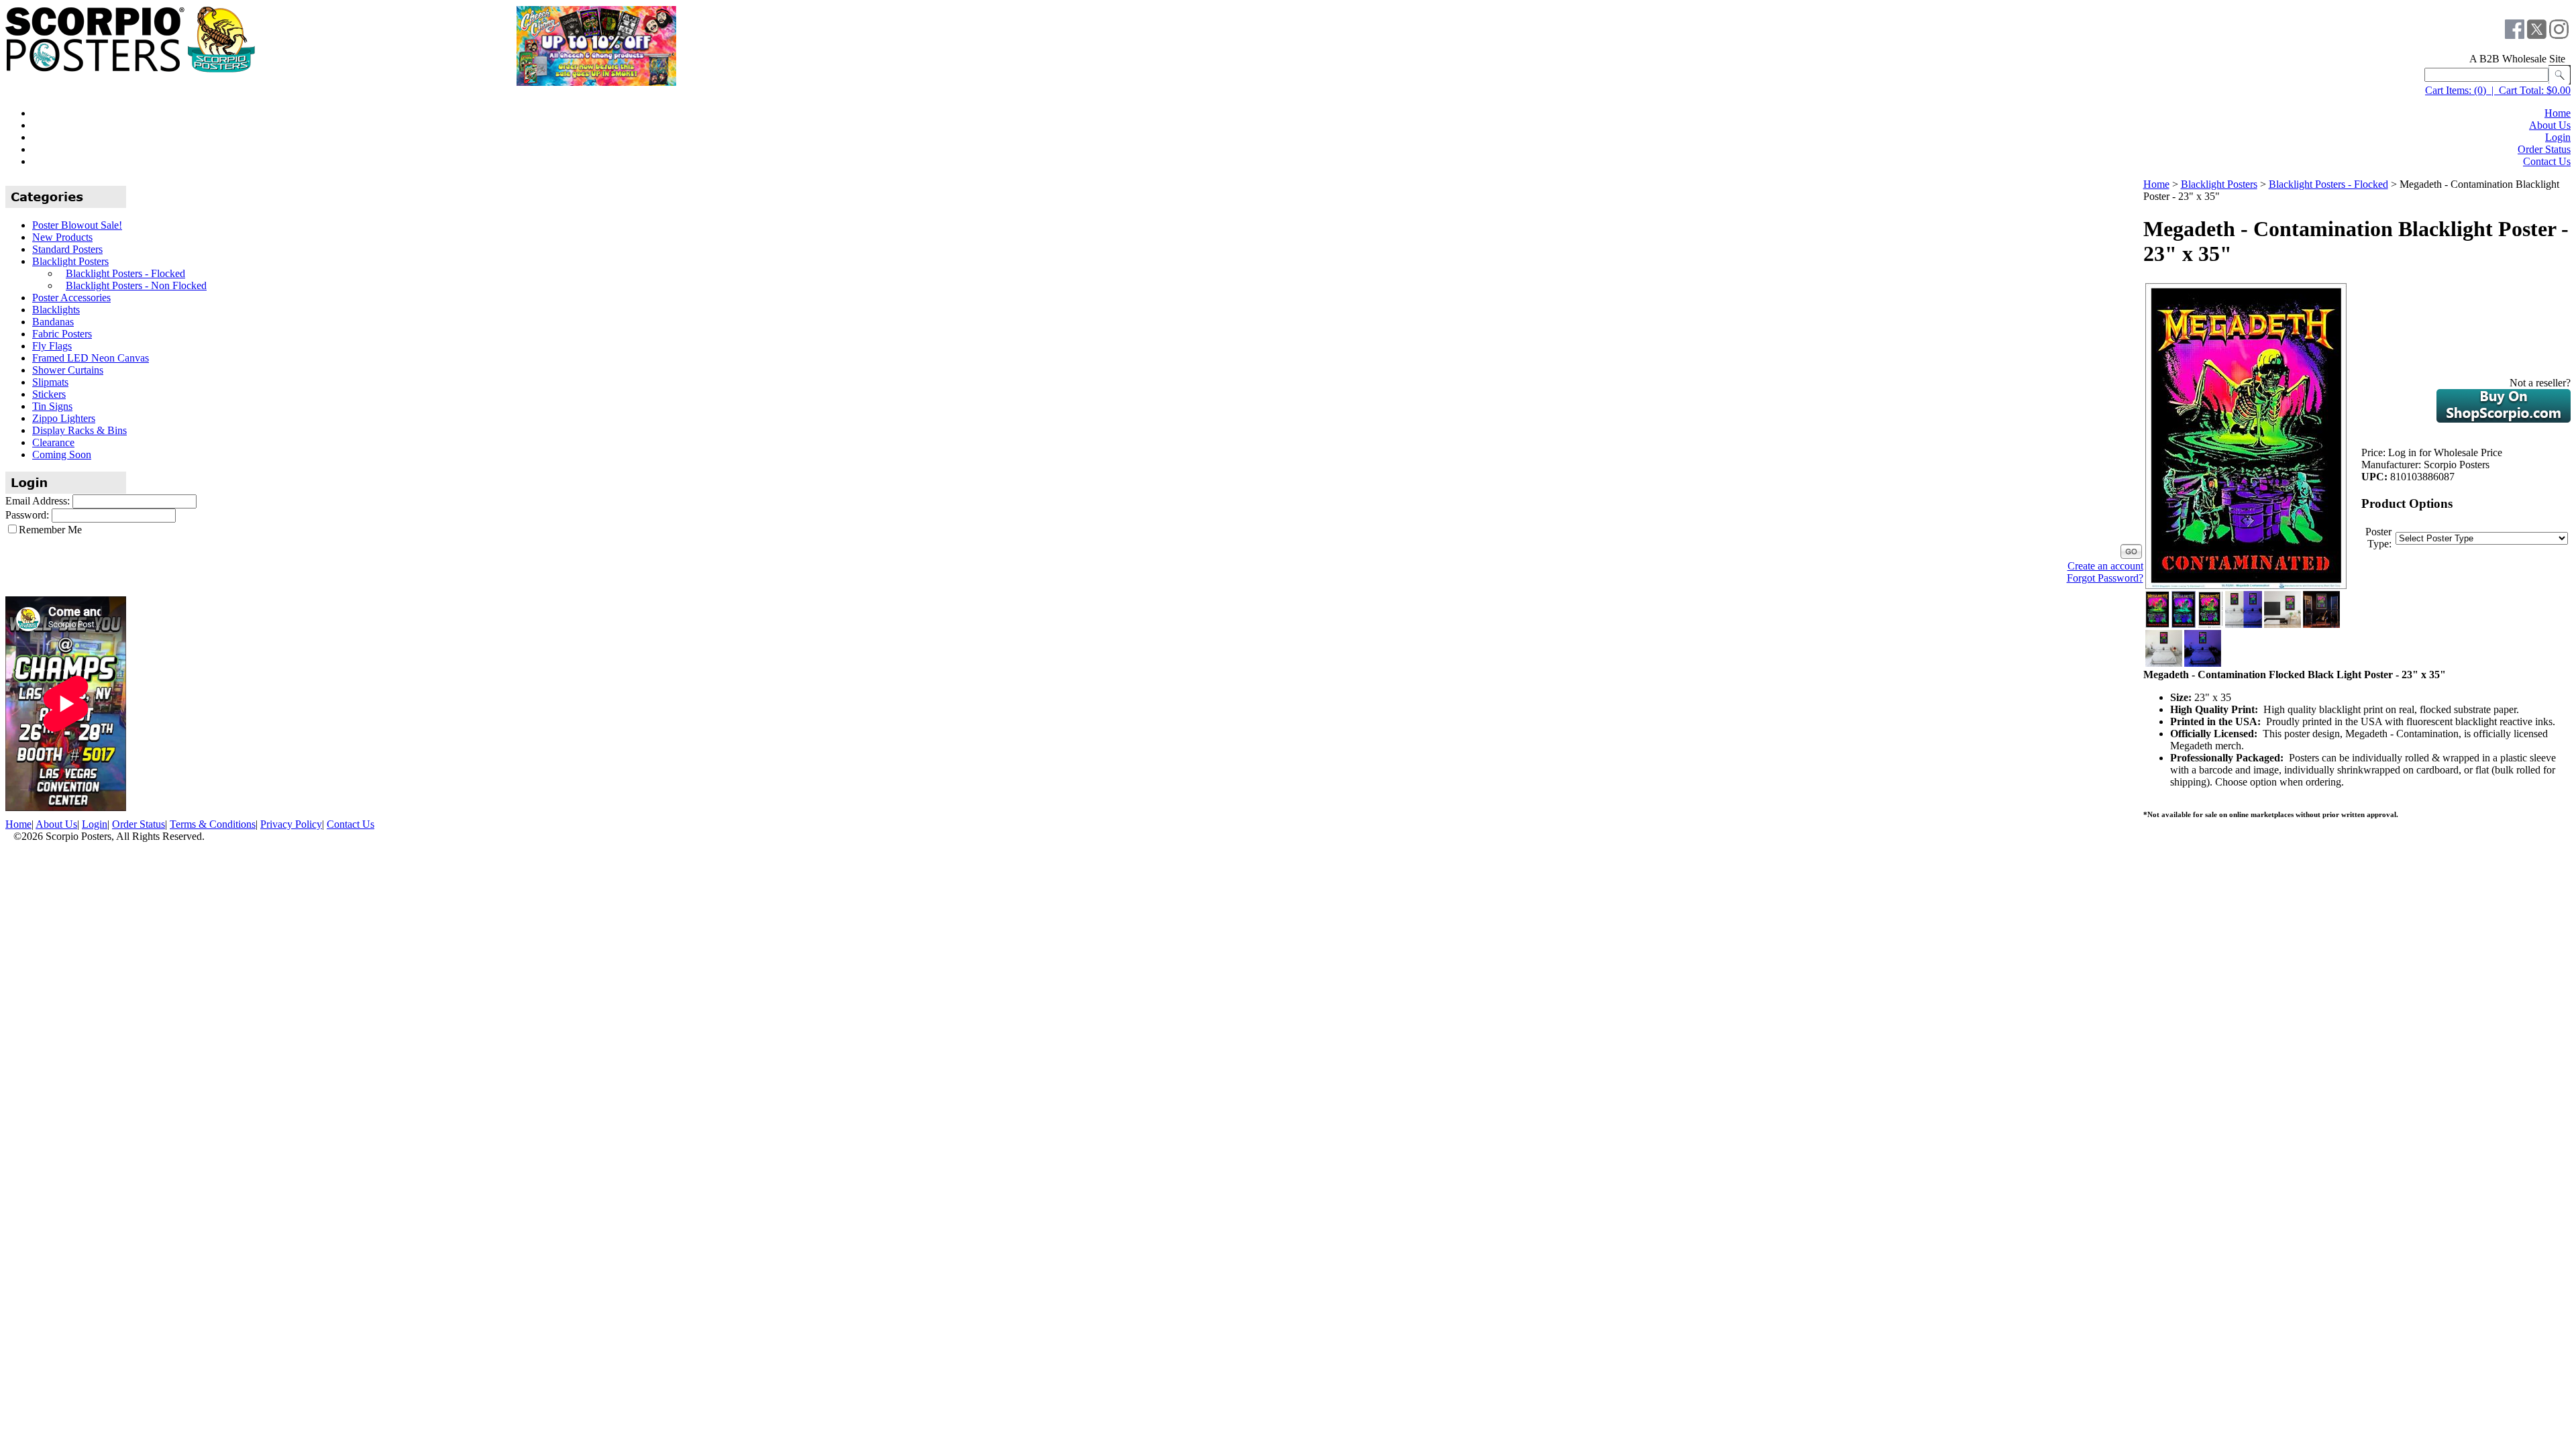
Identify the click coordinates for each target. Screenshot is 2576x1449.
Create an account (2105, 566)
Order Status (2544, 149)
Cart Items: (2448, 90)
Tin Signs (52, 406)
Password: (27, 515)
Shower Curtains (68, 370)
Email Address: (38, 501)
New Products (62, 237)
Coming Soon (62, 454)
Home (2558, 113)
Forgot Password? (2105, 578)
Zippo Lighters (64, 418)
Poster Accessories (71, 298)
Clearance (53, 442)
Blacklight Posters (70, 261)
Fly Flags (52, 346)
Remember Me (50, 530)
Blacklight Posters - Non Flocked (136, 285)
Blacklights (56, 310)
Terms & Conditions (213, 824)
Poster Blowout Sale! (77, 225)
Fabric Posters (62, 334)
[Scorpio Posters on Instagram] (2559, 35)
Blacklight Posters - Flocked (125, 273)
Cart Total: (2521, 90)
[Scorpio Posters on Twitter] (2537, 35)
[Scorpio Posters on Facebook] (2515, 35)
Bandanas (53, 322)
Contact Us (2547, 161)
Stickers (49, 394)
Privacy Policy (291, 824)
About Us (2550, 125)
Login (2558, 137)
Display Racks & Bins (79, 430)
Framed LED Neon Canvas (91, 358)
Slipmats (50, 382)
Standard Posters (67, 249)
